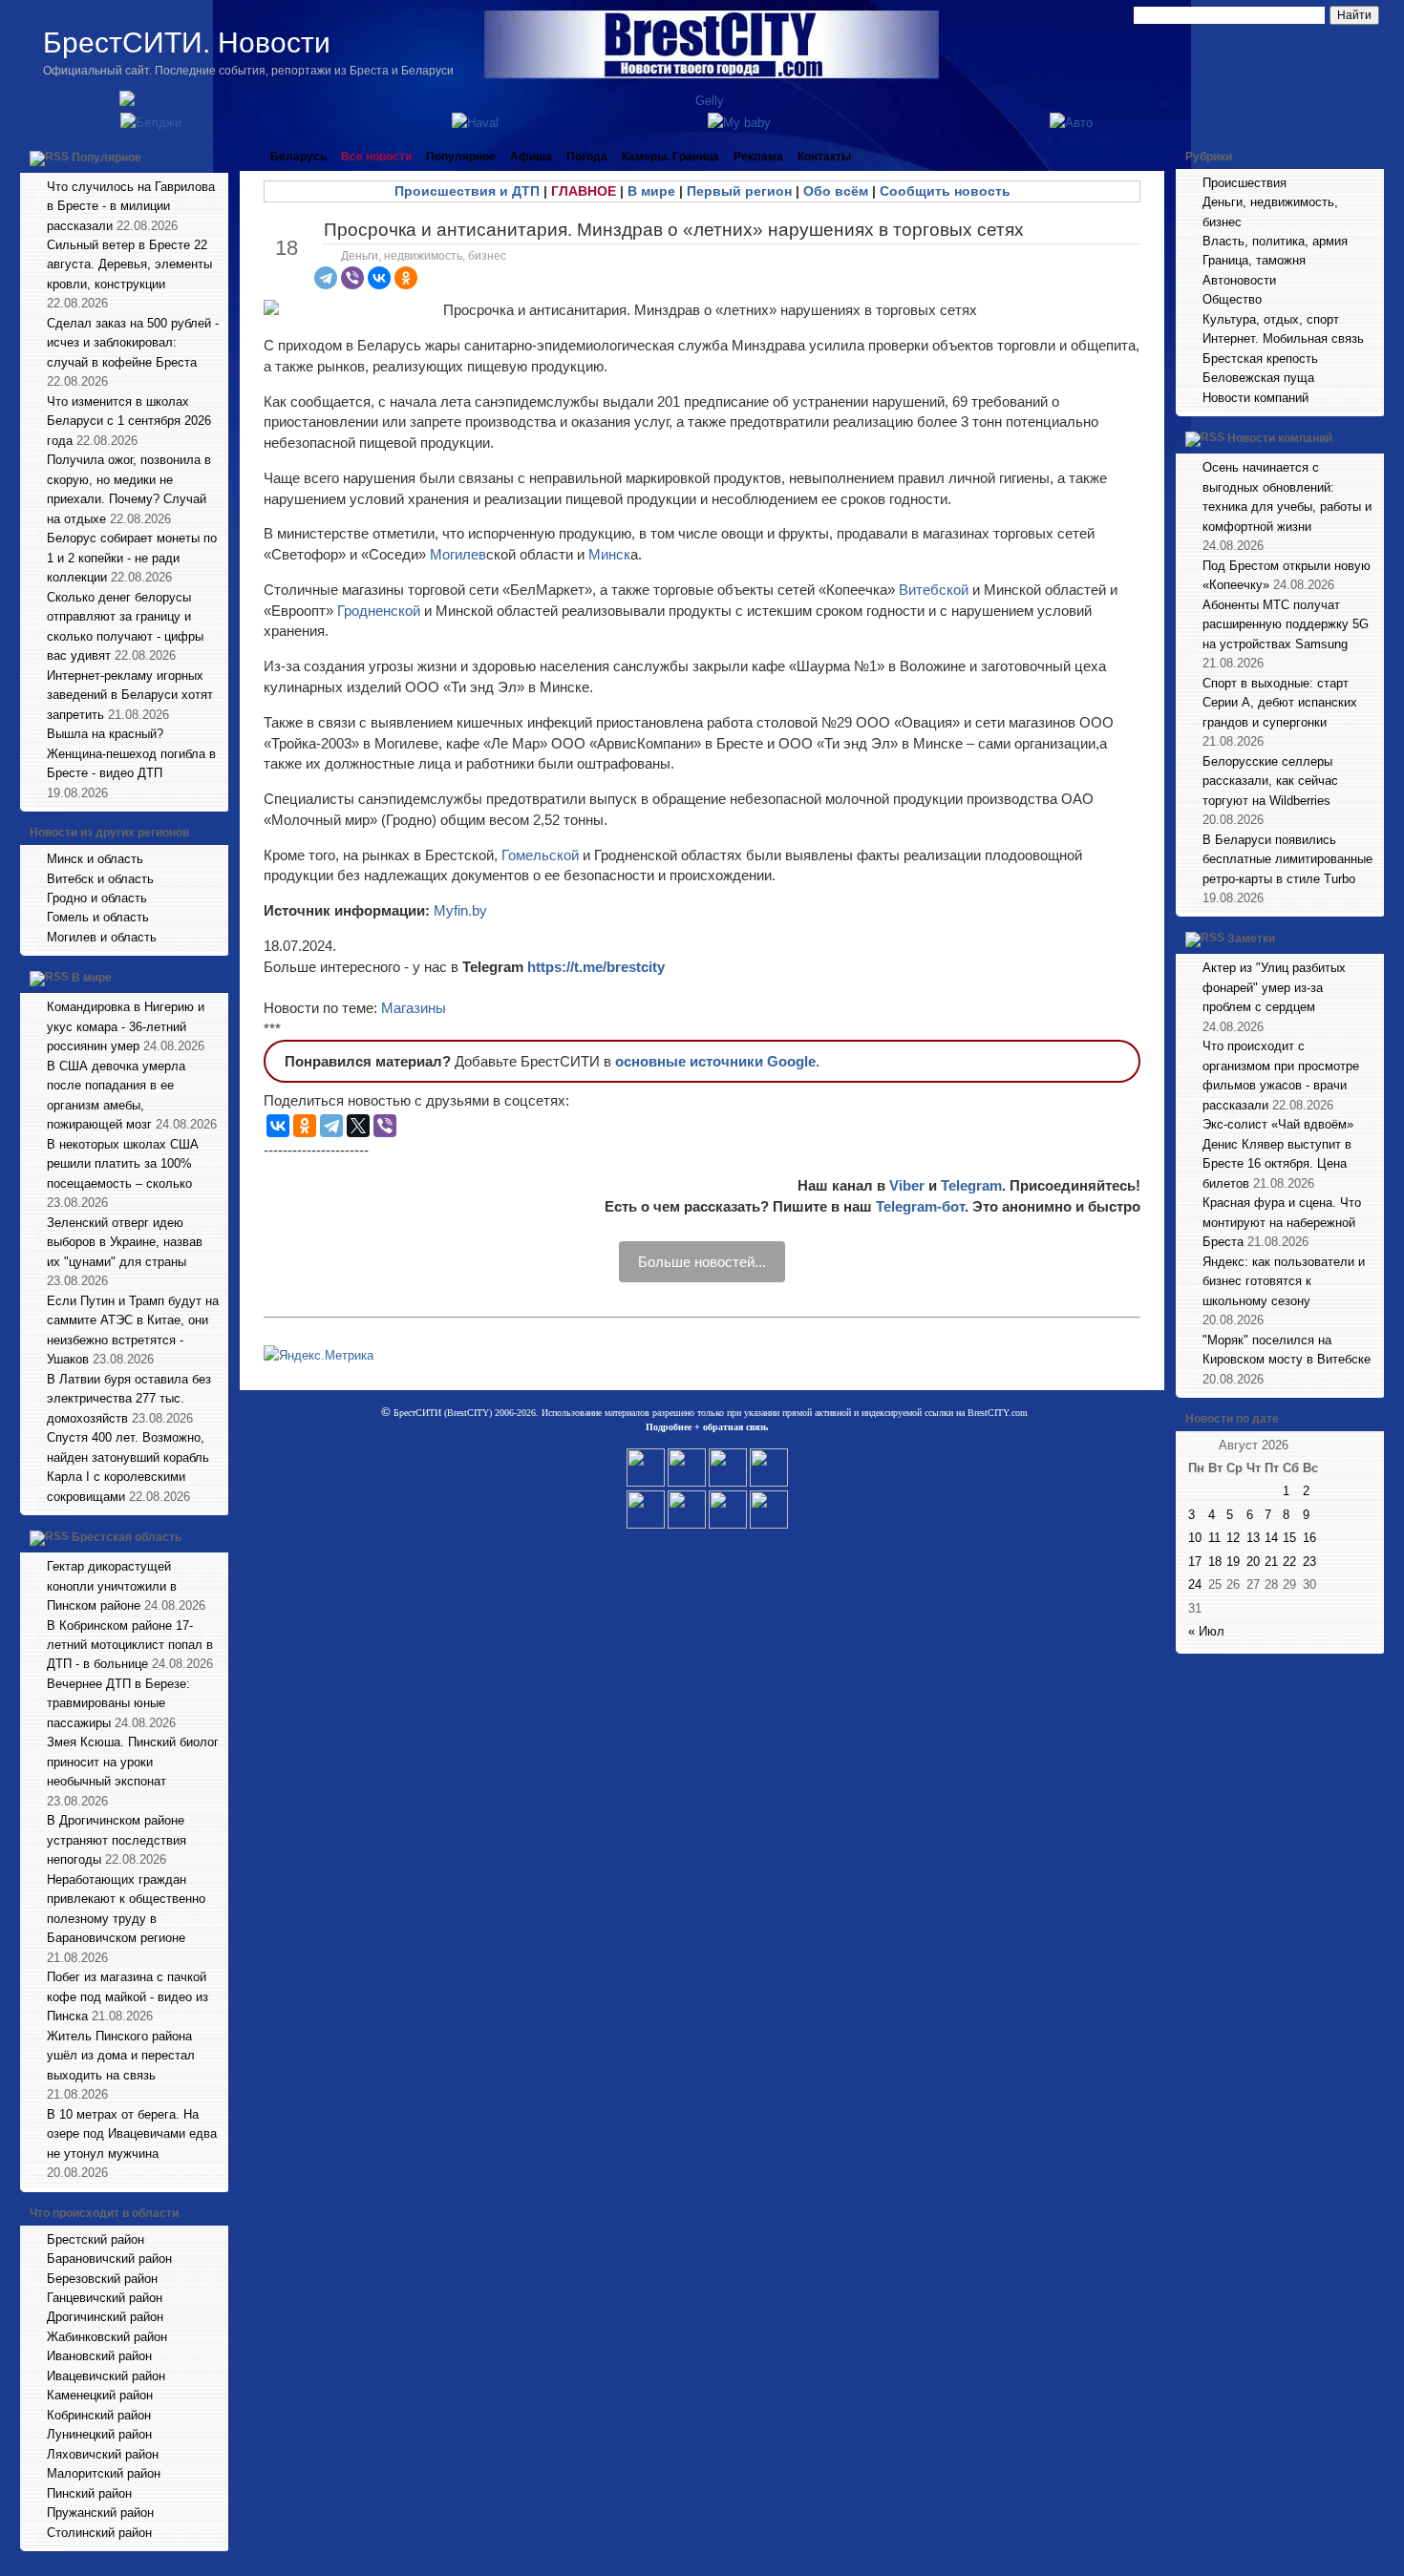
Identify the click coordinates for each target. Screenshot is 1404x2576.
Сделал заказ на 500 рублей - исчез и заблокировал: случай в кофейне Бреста (133, 343)
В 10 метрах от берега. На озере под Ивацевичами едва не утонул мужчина (132, 2134)
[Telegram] (326, 278)
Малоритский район (104, 2473)
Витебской (936, 590)
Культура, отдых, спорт (1271, 319)
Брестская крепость (1260, 359)
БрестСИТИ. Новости (187, 42)
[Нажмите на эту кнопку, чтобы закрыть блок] (216, 157)
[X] (358, 1126)
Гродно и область (97, 898)
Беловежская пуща (1258, 378)
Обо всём (836, 191)
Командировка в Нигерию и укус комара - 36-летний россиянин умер (126, 1026)
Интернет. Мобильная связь (1283, 338)
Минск (609, 554)
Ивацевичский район (106, 2376)
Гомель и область (98, 917)
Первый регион (739, 191)
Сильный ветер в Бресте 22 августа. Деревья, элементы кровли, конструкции (129, 264)
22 (1289, 1562)
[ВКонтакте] (379, 278)
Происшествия (1244, 183)
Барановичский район (109, 2259)
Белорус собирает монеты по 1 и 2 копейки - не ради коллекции (132, 558)
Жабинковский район (107, 2337)
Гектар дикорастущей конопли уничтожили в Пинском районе (112, 1586)
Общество (1232, 299)
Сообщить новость (945, 191)
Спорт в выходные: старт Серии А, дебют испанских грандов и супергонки (1280, 703)
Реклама (758, 157)
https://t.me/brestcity (596, 967)
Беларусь (298, 157)
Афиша (531, 157)
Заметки (1251, 940)
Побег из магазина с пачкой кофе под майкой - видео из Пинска (128, 1996)
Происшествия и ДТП (467, 191)
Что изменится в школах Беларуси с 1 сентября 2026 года (129, 421)
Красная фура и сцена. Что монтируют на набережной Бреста (1282, 1222)
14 (1271, 1538)
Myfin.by (458, 910)
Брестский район (96, 2239)
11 (1214, 1538)
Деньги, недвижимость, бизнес (424, 256)
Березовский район (102, 2279)
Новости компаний (1255, 398)
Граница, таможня (1254, 260)
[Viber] (352, 278)
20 (1253, 1562)
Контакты (824, 157)
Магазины (414, 1008)
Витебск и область (100, 879)
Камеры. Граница (670, 157)
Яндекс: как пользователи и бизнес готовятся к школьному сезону (1284, 1281)
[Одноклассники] (406, 278)
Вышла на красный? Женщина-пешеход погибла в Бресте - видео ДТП (131, 753)
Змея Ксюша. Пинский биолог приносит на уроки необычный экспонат (133, 1762)
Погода (587, 157)
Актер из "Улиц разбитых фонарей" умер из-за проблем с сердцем (1274, 987)
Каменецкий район (100, 2395)
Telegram (971, 1185)
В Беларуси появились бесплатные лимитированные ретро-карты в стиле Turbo (1287, 859)
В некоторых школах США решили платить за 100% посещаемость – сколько (123, 1164)
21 (1271, 1562)
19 (1233, 1562)
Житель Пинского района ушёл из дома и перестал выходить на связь (121, 2056)
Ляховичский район (103, 2454)
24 (1195, 1584)
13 (1253, 1538)
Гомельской (542, 855)
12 (1233, 1538)
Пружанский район (100, 2513)
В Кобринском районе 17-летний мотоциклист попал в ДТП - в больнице (130, 1645)
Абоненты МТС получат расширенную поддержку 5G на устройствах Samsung (1286, 624)
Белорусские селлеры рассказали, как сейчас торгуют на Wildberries (1270, 781)
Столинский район (99, 2533)
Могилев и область (102, 937)
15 (1289, 1538)
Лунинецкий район (99, 2434)
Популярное (106, 158)
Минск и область (95, 859)
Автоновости (1239, 280)
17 (1195, 1562)
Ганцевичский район (105, 2298)
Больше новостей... (702, 1262)
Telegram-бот (920, 1206)
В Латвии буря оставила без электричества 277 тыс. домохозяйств (129, 1399)
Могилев (458, 554)
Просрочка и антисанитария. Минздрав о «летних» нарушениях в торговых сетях (674, 230)
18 (1215, 1562)
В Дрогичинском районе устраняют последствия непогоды (117, 1840)
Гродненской (381, 611)
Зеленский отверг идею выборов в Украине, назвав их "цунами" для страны (125, 1242)
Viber (907, 1185)
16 (1309, 1538)
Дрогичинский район (105, 2317)
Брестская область (127, 1537)
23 (1309, 1562)
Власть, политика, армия (1275, 241)
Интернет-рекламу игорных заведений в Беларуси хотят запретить (130, 695)
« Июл (1206, 1631)
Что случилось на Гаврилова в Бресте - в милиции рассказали (131, 206)
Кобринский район (99, 2415)
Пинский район (89, 2493)
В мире (92, 979)
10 (1195, 1538)
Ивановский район (99, 2356)
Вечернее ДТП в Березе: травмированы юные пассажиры (118, 1703)
